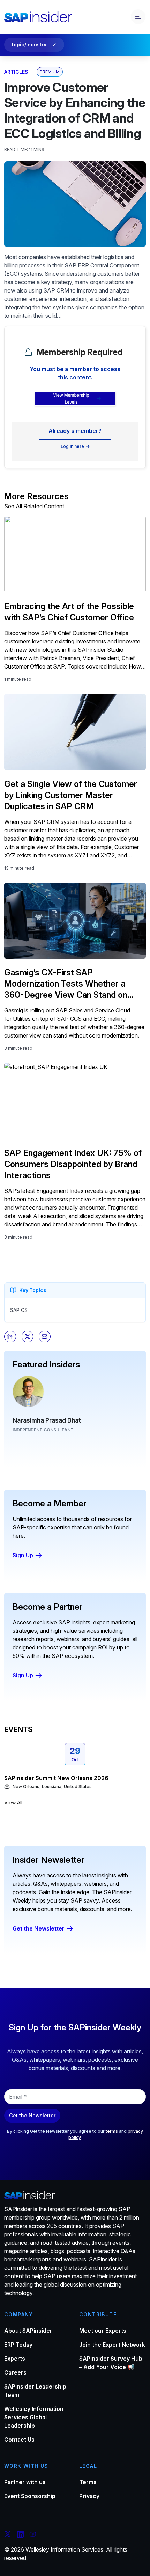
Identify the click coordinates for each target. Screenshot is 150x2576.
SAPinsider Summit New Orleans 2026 (56, 1778)
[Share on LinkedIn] (10, 1337)
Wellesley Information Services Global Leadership (34, 2417)
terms (112, 2131)
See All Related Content (34, 506)
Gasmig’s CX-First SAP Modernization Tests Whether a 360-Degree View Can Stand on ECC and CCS (66, 984)
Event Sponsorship (30, 2496)
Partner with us (25, 2482)
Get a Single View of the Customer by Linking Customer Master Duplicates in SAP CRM (71, 795)
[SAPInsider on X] (8, 2535)
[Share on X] (28, 1337)
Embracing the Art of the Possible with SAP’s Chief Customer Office (69, 612)
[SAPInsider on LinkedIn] (20, 2535)
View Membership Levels (71, 398)
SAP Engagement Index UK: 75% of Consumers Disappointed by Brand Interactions (73, 1164)
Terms (88, 2482)
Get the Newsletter (39, 1928)
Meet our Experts (103, 2331)
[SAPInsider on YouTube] (33, 2535)
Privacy (89, 2496)
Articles (16, 72)
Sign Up (23, 1555)
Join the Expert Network (112, 2345)
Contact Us (19, 2440)
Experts (15, 2359)
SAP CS (19, 1310)
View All (13, 1803)
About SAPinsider (28, 2331)
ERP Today (18, 2345)
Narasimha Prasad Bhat (47, 1420)
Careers (15, 2372)
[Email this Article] (45, 1337)
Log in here (72, 446)
